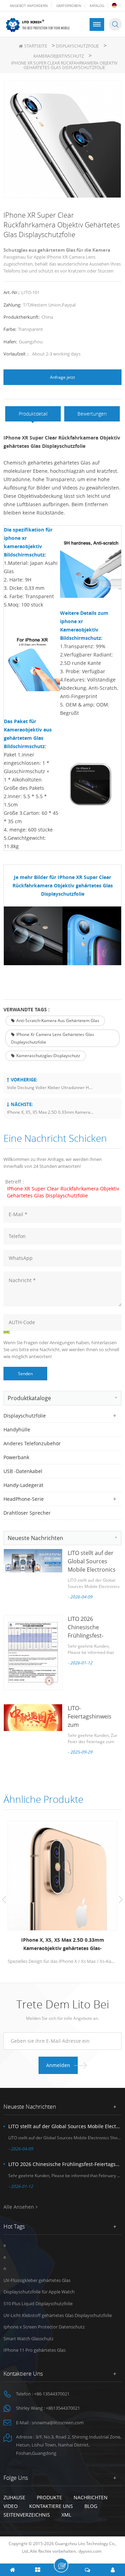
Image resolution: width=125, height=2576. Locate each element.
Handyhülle (17, 1429)
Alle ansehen (19, 2207)
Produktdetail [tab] (33, 414)
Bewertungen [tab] (92, 414)
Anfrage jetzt (62, 377)
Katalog (97, 6)
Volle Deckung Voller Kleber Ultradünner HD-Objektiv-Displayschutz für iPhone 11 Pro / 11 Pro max (50, 1088)
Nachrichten (91, 2497)
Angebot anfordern (29, 6)
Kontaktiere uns (51, 2506)
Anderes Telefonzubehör (32, 1443)
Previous (4, 1900)
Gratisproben (69, 6)
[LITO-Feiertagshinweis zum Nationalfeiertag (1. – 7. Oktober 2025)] (33, 1718)
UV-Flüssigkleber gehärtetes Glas (37, 2280)
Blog (91, 2506)
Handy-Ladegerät (23, 1485)
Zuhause (14, 2497)
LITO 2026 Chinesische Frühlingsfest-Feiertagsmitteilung (65, 2164)
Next (121, 1900)
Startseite (36, 46)
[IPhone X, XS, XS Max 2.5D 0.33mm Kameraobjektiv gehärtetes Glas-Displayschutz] (62, 1876)
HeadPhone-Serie (24, 1499)
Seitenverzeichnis (27, 2515)
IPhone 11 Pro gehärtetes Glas (35, 2350)
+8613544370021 (63, 2408)
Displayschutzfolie (77, 46)
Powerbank (16, 1457)
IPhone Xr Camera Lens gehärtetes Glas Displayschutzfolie (53, 1038)
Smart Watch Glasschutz (28, 2339)
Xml (66, 2515)
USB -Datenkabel (23, 1471)
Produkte (49, 2497)
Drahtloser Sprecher (27, 1513)
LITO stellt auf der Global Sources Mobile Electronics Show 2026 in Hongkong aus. (92, 1570)
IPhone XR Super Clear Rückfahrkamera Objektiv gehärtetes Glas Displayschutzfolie (63, 1192)
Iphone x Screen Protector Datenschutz (44, 2327)
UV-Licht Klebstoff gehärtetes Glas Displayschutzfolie (58, 2315)
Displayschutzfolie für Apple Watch (39, 2292)
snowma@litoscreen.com (58, 2423)
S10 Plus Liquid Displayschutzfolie (38, 2303)
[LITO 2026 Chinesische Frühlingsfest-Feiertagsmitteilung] (33, 1652)
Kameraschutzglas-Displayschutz (48, 1056)
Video (11, 2506)
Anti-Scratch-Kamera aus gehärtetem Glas (58, 1021)
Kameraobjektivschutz (59, 56)
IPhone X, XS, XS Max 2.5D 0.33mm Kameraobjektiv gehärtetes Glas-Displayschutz (50, 1112)
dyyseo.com (90, 2551)
